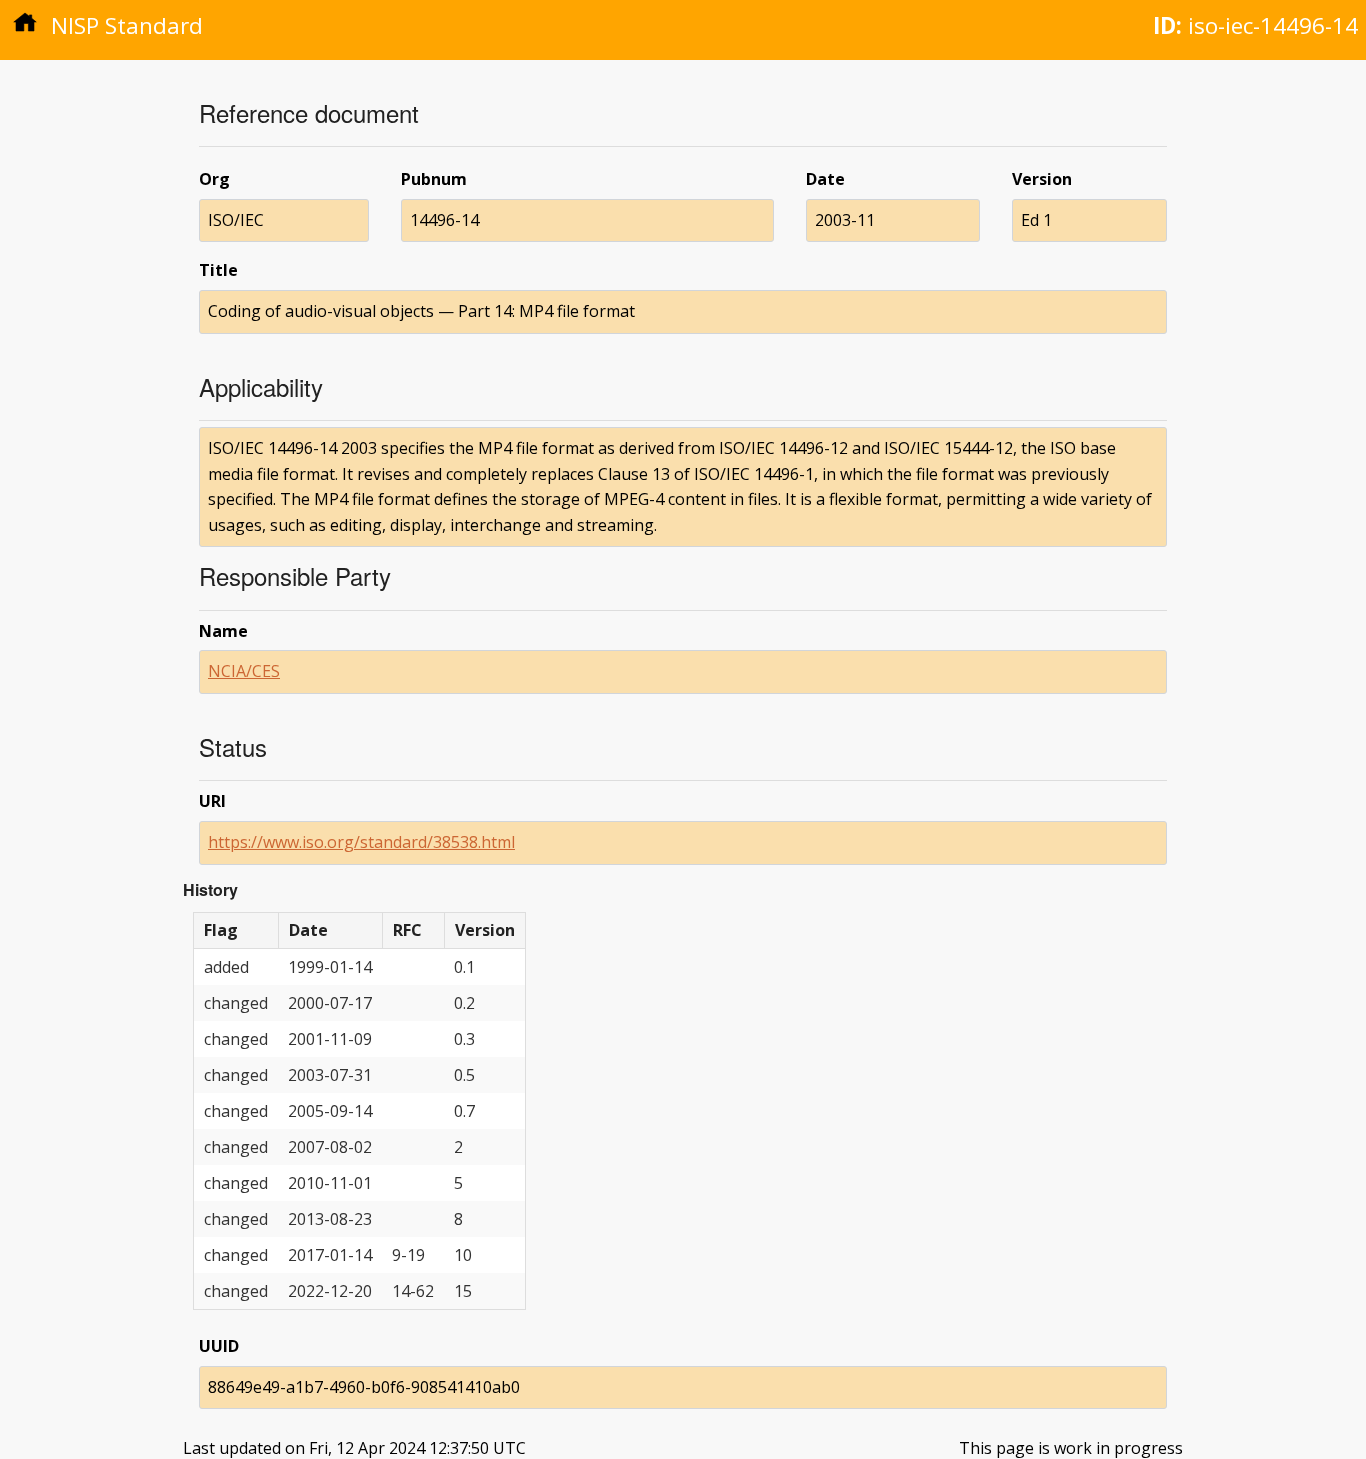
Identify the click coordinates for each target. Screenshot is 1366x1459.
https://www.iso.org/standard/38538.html (361, 842)
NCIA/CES (244, 671)
